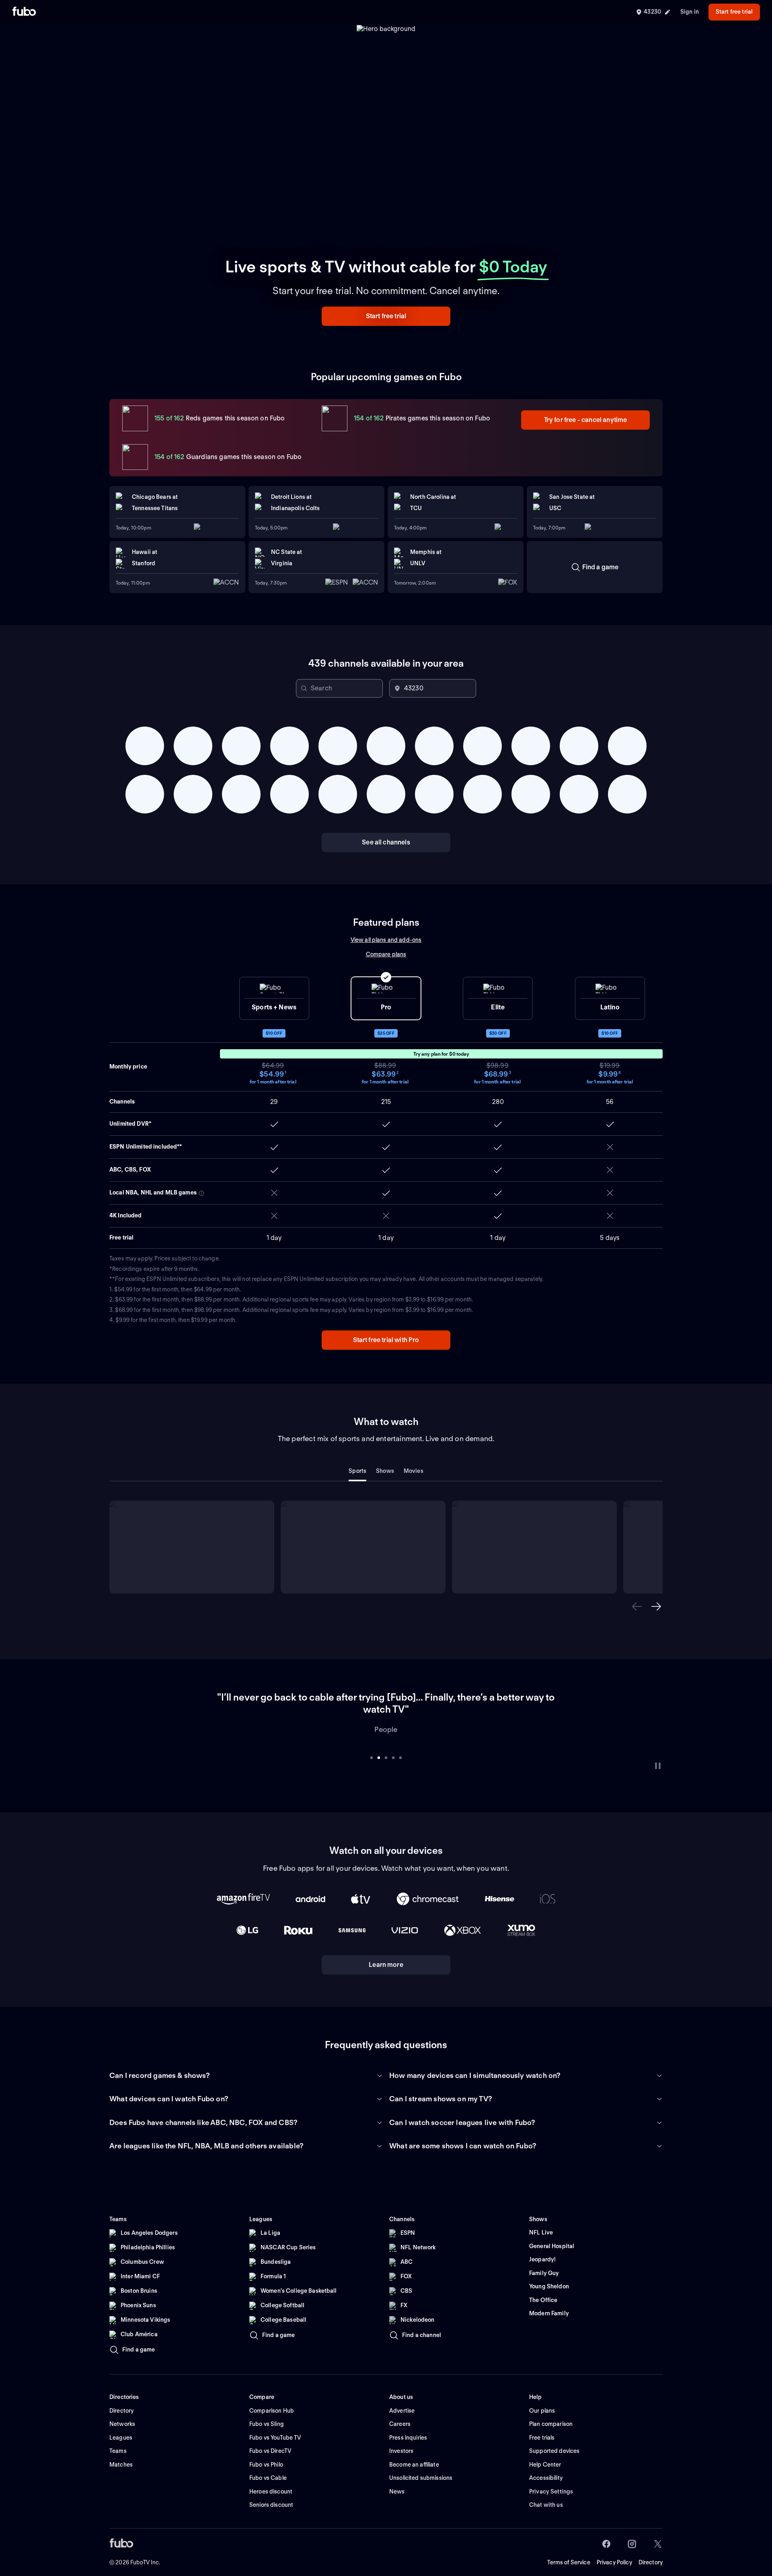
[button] (386, 316)
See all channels (386, 842)
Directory (651, 2550)
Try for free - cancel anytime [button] (586, 420)
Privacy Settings (551, 2479)
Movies (414, 1471)
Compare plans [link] (386, 954)
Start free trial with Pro (386, 1340)
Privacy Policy (614, 2550)
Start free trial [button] (734, 12)
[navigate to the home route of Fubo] (24, 12)
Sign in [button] (690, 12)
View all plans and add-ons (386, 940)
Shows (385, 1471)
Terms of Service (569, 2550)
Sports (357, 1471)
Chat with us (546, 2493)
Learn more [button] (386, 1953)
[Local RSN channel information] (201, 1193)
